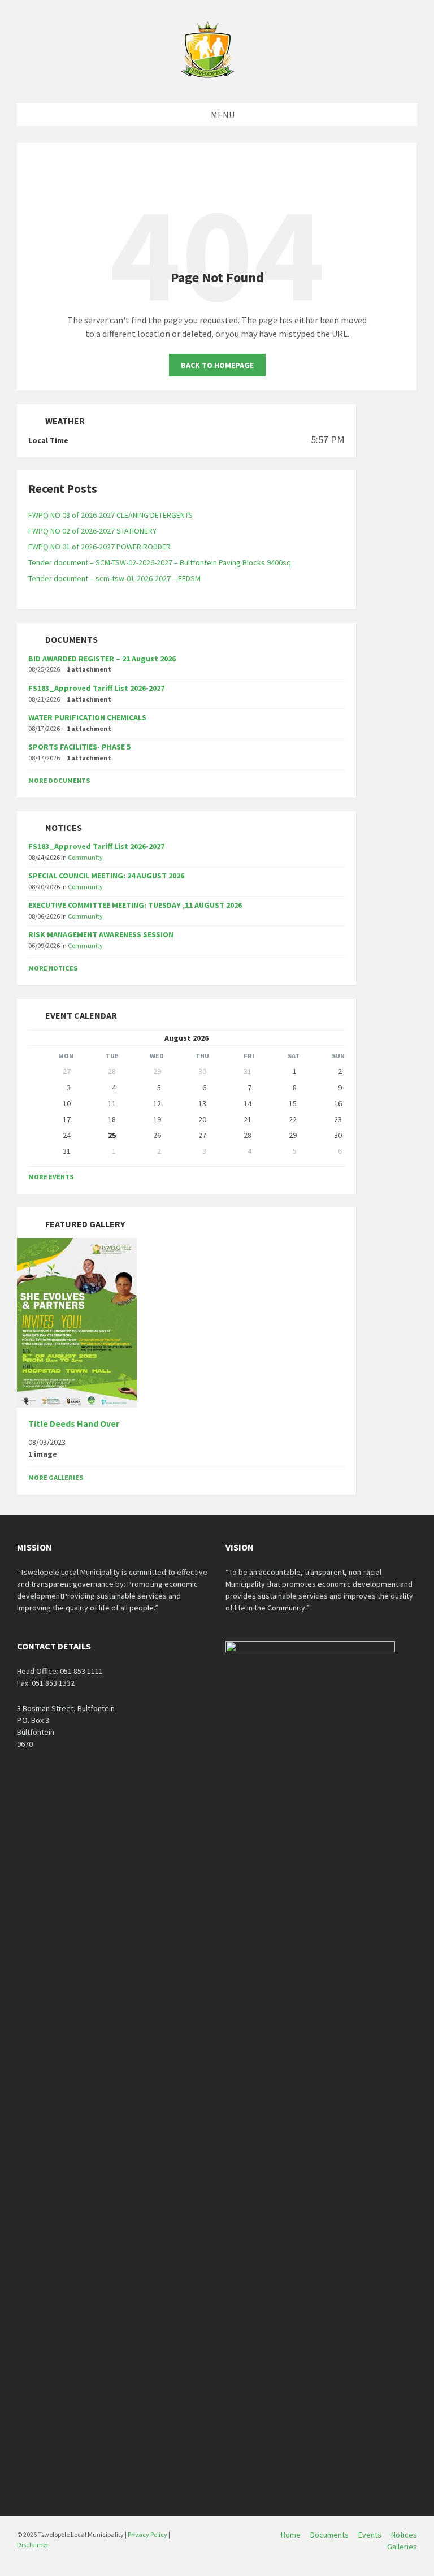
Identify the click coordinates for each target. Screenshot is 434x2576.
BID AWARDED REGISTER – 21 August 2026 (102, 659)
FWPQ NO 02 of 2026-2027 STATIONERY (92, 531)
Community (85, 857)
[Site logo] (209, 81)
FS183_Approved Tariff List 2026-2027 (96, 688)
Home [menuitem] (291, 2535)
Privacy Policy (147, 2534)
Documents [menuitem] (329, 2535)
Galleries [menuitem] (402, 2547)
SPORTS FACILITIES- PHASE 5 (79, 747)
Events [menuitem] (370, 2535)
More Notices (53, 968)
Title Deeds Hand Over (74, 1424)
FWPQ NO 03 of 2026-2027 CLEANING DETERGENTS (110, 515)
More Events (51, 1177)
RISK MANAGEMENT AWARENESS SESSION (101, 934)
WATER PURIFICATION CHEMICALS (87, 717)
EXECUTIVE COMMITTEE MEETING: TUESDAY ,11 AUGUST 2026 (135, 905)
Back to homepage (217, 365)
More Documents (59, 780)
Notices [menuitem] (404, 2535)
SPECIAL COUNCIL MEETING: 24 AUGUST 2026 (106, 876)
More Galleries (56, 1477)
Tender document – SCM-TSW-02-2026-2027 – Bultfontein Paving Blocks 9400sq (160, 562)
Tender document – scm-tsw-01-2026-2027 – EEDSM (114, 578)
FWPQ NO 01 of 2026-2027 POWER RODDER (99, 547)
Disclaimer (33, 2545)
